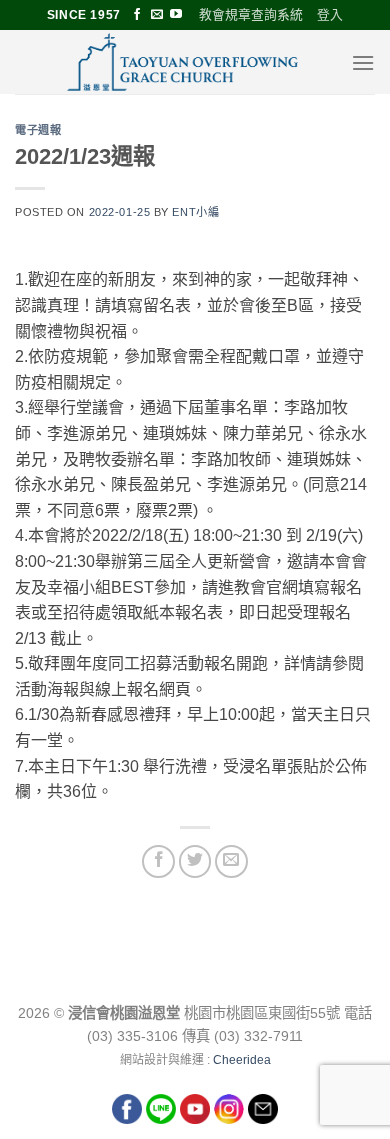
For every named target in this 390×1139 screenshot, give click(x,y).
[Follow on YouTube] (176, 15)
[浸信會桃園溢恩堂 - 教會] (183, 62)
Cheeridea (242, 1060)
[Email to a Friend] (231, 861)
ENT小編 (195, 212)
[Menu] (363, 62)
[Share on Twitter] (195, 861)
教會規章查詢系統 (251, 14)
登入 (330, 14)
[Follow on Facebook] (137, 15)
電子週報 (38, 129)
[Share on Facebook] (158, 861)
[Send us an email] (157, 15)
